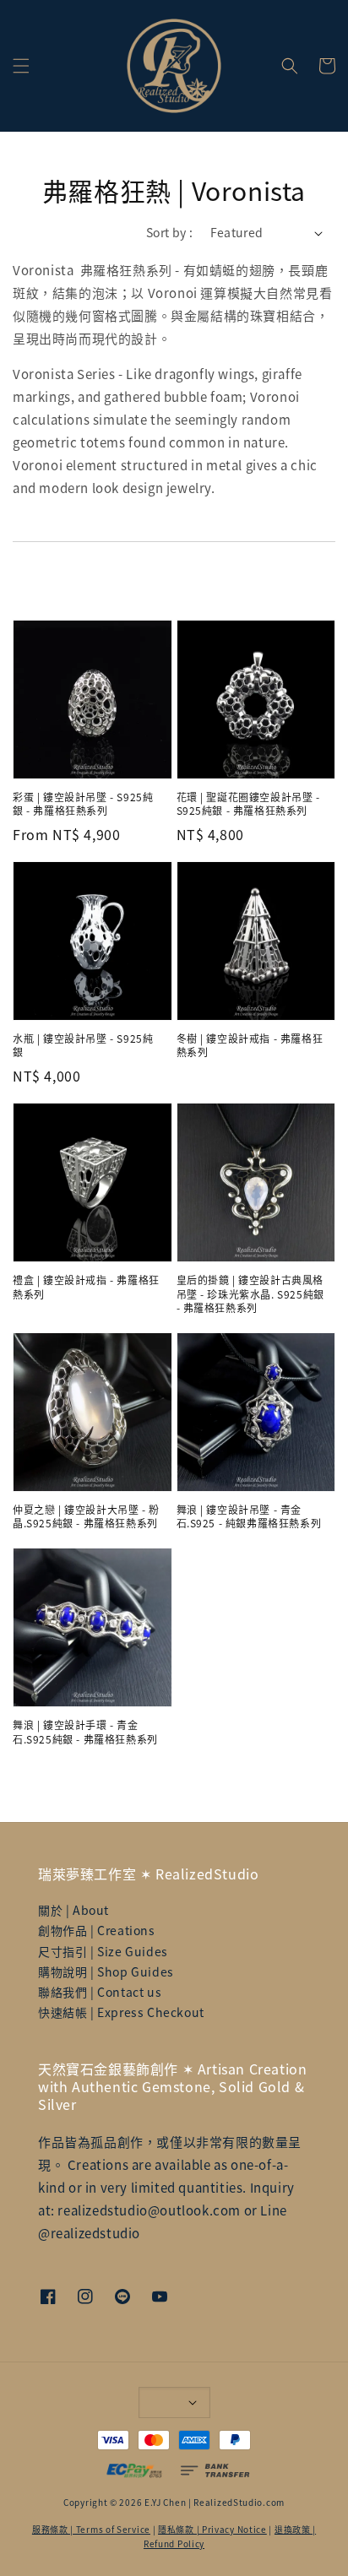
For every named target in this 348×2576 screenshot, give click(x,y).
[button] (21, 66)
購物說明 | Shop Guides (106, 1971)
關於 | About (73, 1910)
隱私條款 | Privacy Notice (212, 2529)
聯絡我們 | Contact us (100, 1992)
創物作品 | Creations (97, 1930)
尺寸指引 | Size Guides (103, 1951)
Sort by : (170, 232)
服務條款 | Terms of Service (91, 2529)
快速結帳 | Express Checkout (121, 2012)
